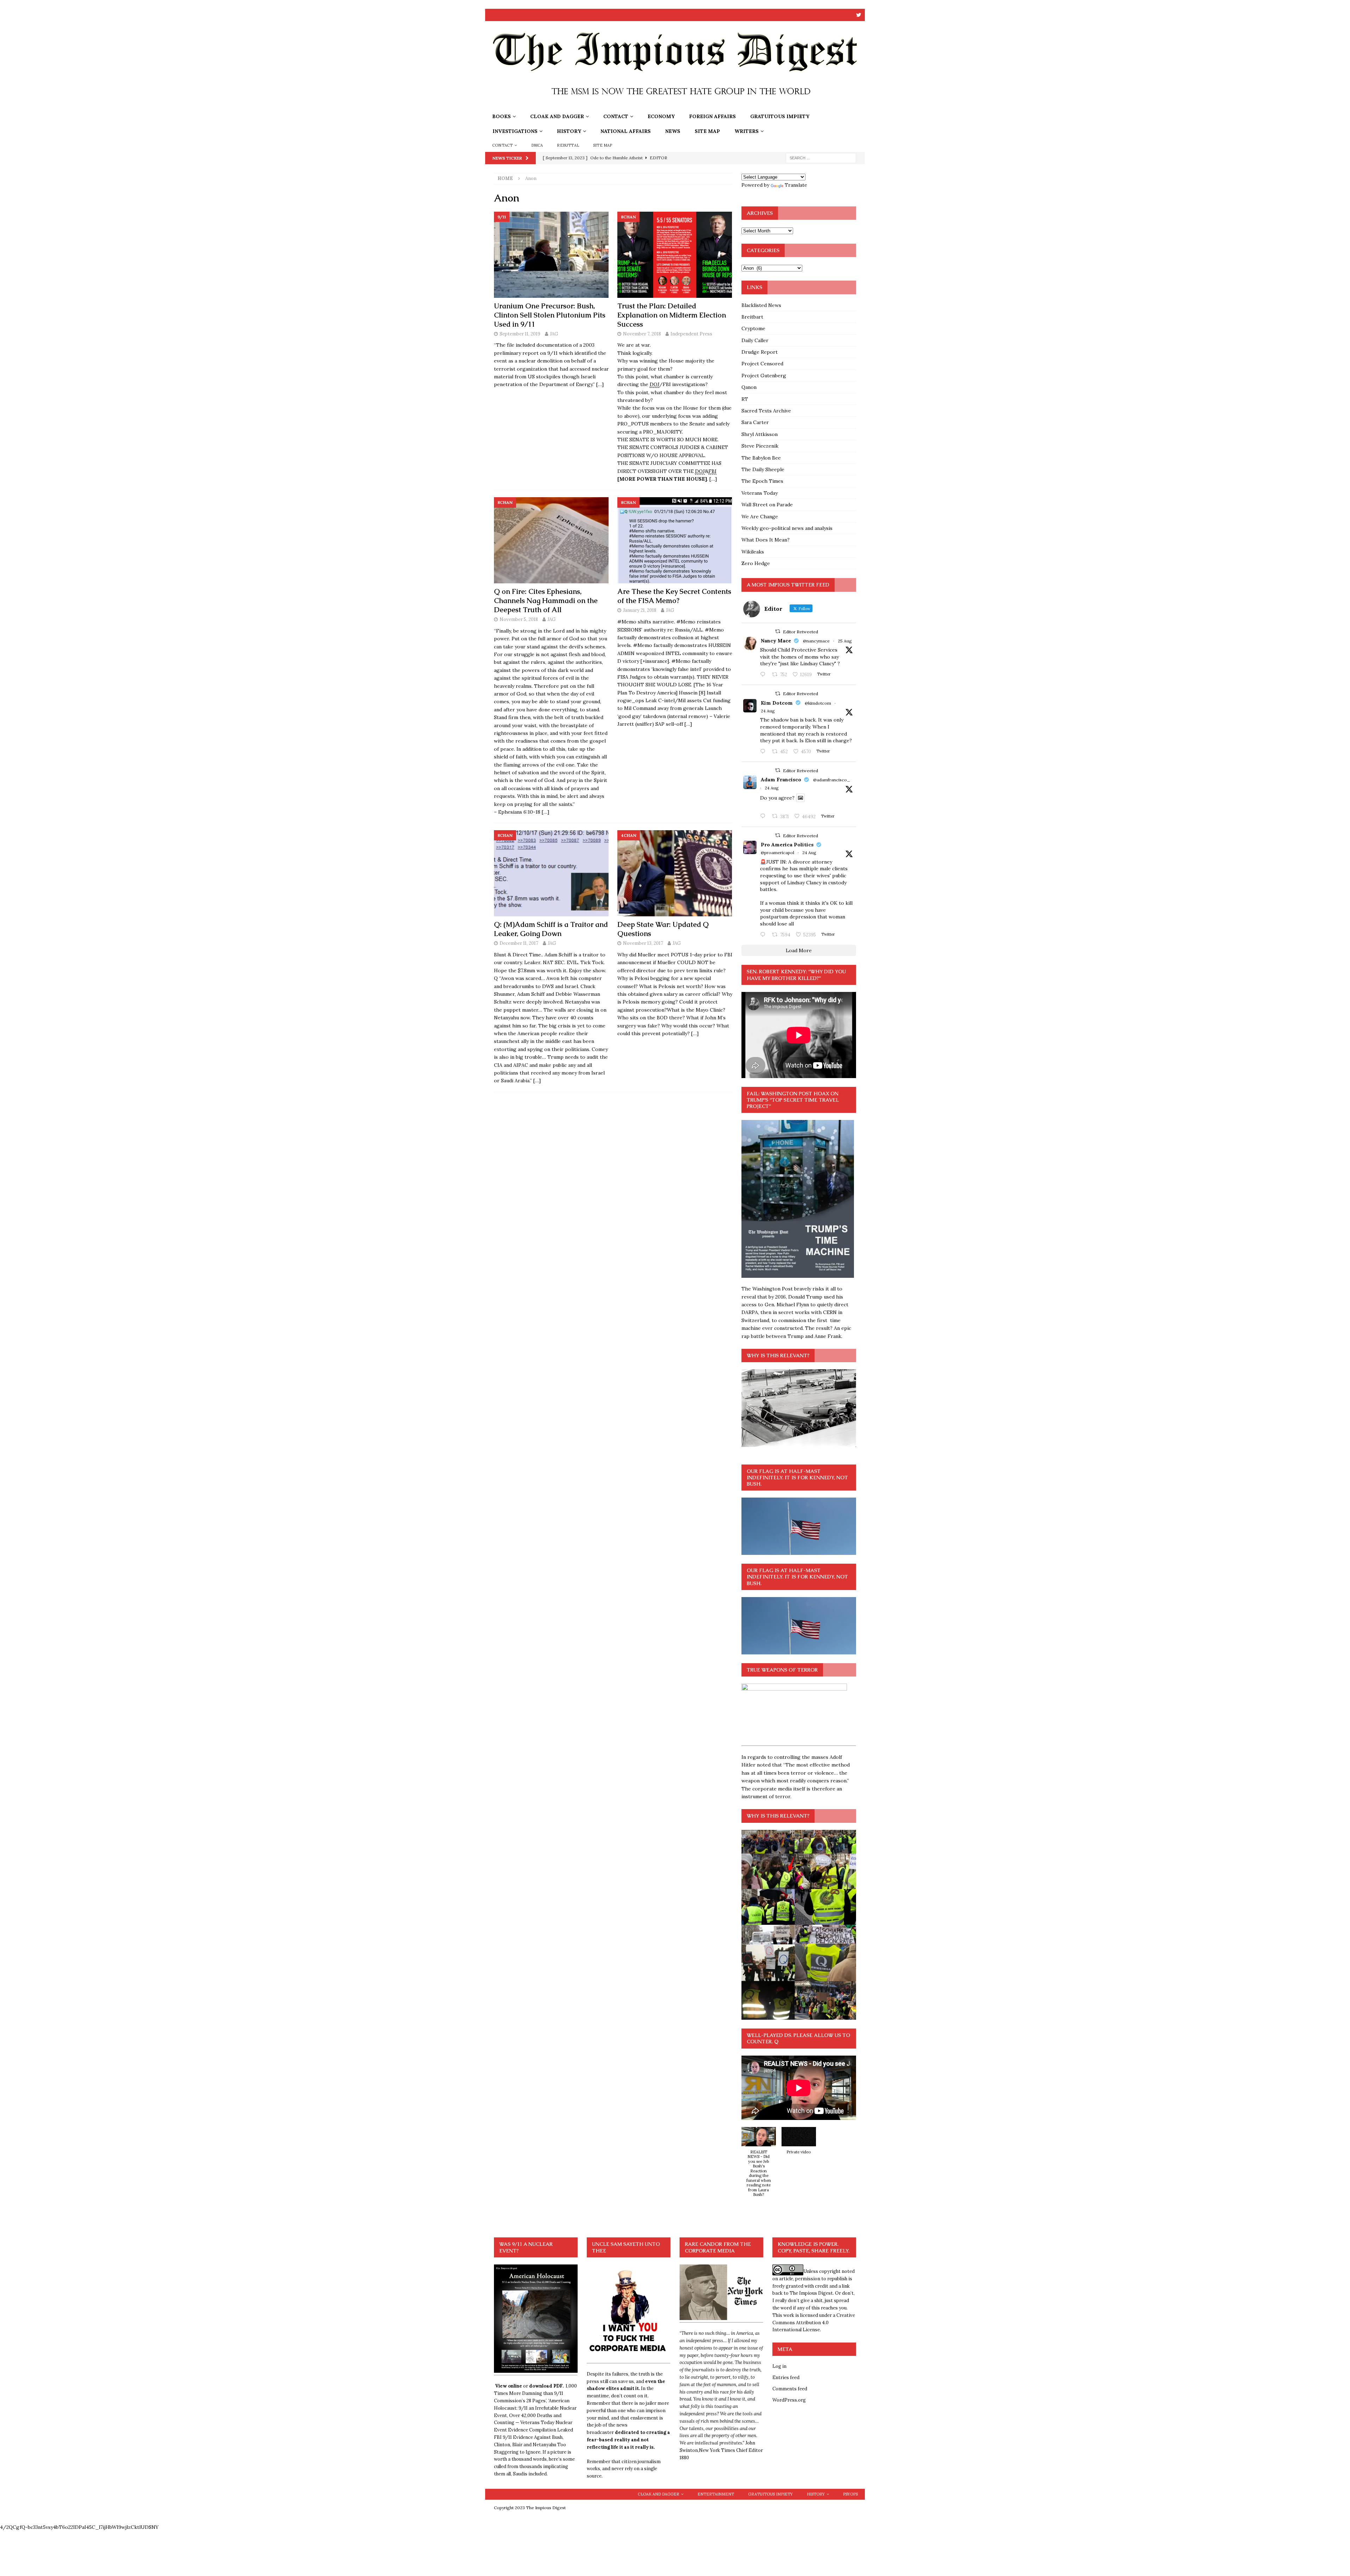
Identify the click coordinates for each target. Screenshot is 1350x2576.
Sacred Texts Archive (766, 411)
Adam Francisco (781, 780)
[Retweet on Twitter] (778, 631)
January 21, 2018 (640, 610)
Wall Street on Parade (767, 505)
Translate (796, 185)
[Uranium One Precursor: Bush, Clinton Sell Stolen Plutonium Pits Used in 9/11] (551, 255)
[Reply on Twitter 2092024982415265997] (764, 752)
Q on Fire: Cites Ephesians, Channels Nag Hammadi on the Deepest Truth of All (546, 601)
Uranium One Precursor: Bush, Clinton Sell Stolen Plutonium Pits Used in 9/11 (550, 315)
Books (502, 116)
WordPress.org (789, 2400)
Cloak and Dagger (557, 116)
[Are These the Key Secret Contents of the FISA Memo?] (675, 540)
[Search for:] (821, 158)
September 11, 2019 (520, 334)
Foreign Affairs (712, 116)
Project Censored (762, 364)
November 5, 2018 (519, 619)
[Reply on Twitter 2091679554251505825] (764, 935)
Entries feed (786, 2378)
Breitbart (752, 317)
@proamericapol (777, 853)
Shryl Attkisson (760, 434)
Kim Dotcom (777, 703)
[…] (600, 384)
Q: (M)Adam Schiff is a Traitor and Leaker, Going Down (551, 929)
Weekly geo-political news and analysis (787, 528)
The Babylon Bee (761, 458)
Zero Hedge (756, 563)
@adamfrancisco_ (832, 780)
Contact (616, 116)
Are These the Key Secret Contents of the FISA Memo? (674, 596)
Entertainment (716, 2494)
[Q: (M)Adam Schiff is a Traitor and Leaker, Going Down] (551, 873)
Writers (747, 131)
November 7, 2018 (642, 334)
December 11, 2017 (519, 943)
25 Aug (845, 641)
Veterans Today (760, 493)
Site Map (707, 131)
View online (509, 2386)
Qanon (749, 387)
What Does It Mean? (766, 540)
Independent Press (691, 334)
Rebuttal (568, 145)
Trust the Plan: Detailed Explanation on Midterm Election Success (672, 315)
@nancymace (816, 641)
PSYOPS (850, 2494)
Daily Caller (755, 340)
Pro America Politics (787, 845)
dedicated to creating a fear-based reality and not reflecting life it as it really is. (628, 2440)
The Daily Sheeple (763, 469)
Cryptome (753, 328)
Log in (779, 2366)
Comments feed (790, 2389)
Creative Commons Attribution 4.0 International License (814, 2323)
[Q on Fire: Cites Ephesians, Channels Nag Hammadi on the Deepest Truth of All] (551, 540)
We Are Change (760, 517)
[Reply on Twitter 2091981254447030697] (764, 816)
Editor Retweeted (801, 632)
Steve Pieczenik (760, 446)
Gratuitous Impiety (780, 116)
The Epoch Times (762, 481)
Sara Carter (755, 422)
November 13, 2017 (643, 943)
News (673, 131)
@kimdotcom (818, 703)
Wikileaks (753, 552)
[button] (759, 2166)
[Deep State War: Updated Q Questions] (675, 873)
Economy (661, 116)
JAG (554, 334)
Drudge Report (760, 352)
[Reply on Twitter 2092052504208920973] (764, 675)
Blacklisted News (761, 305)
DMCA (537, 145)
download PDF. (546, 2386)
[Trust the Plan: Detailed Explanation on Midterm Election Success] (675, 255)
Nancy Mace (776, 641)
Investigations (515, 131)
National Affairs (626, 131)
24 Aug (768, 711)
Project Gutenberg (764, 376)
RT (745, 399)
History (569, 131)
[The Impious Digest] (675, 105)
